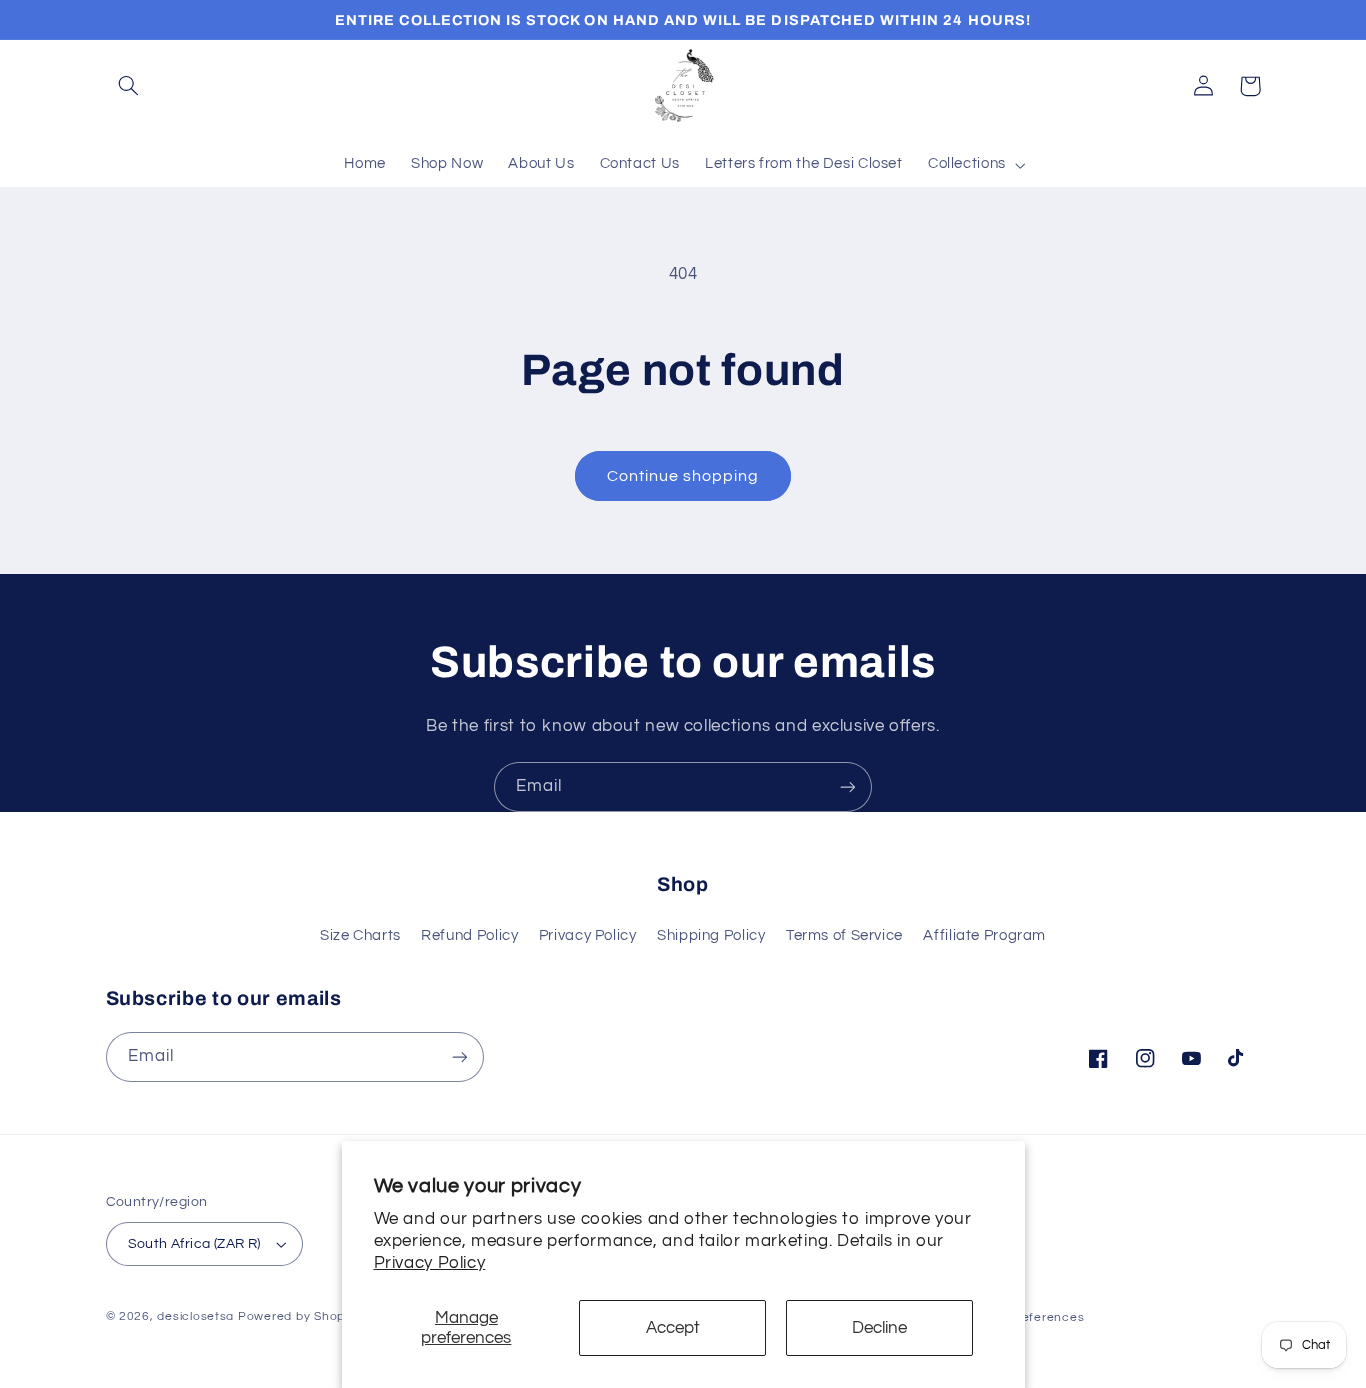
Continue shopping (683, 476)
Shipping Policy (711, 935)
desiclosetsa (195, 1316)
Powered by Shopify (298, 1316)
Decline (879, 1328)
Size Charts (360, 935)
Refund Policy (469, 935)
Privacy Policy (430, 1263)
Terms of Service (844, 935)
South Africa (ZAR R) (194, 1244)
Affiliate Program (984, 935)
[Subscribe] (848, 786)
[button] (129, 86)
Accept (673, 1328)
